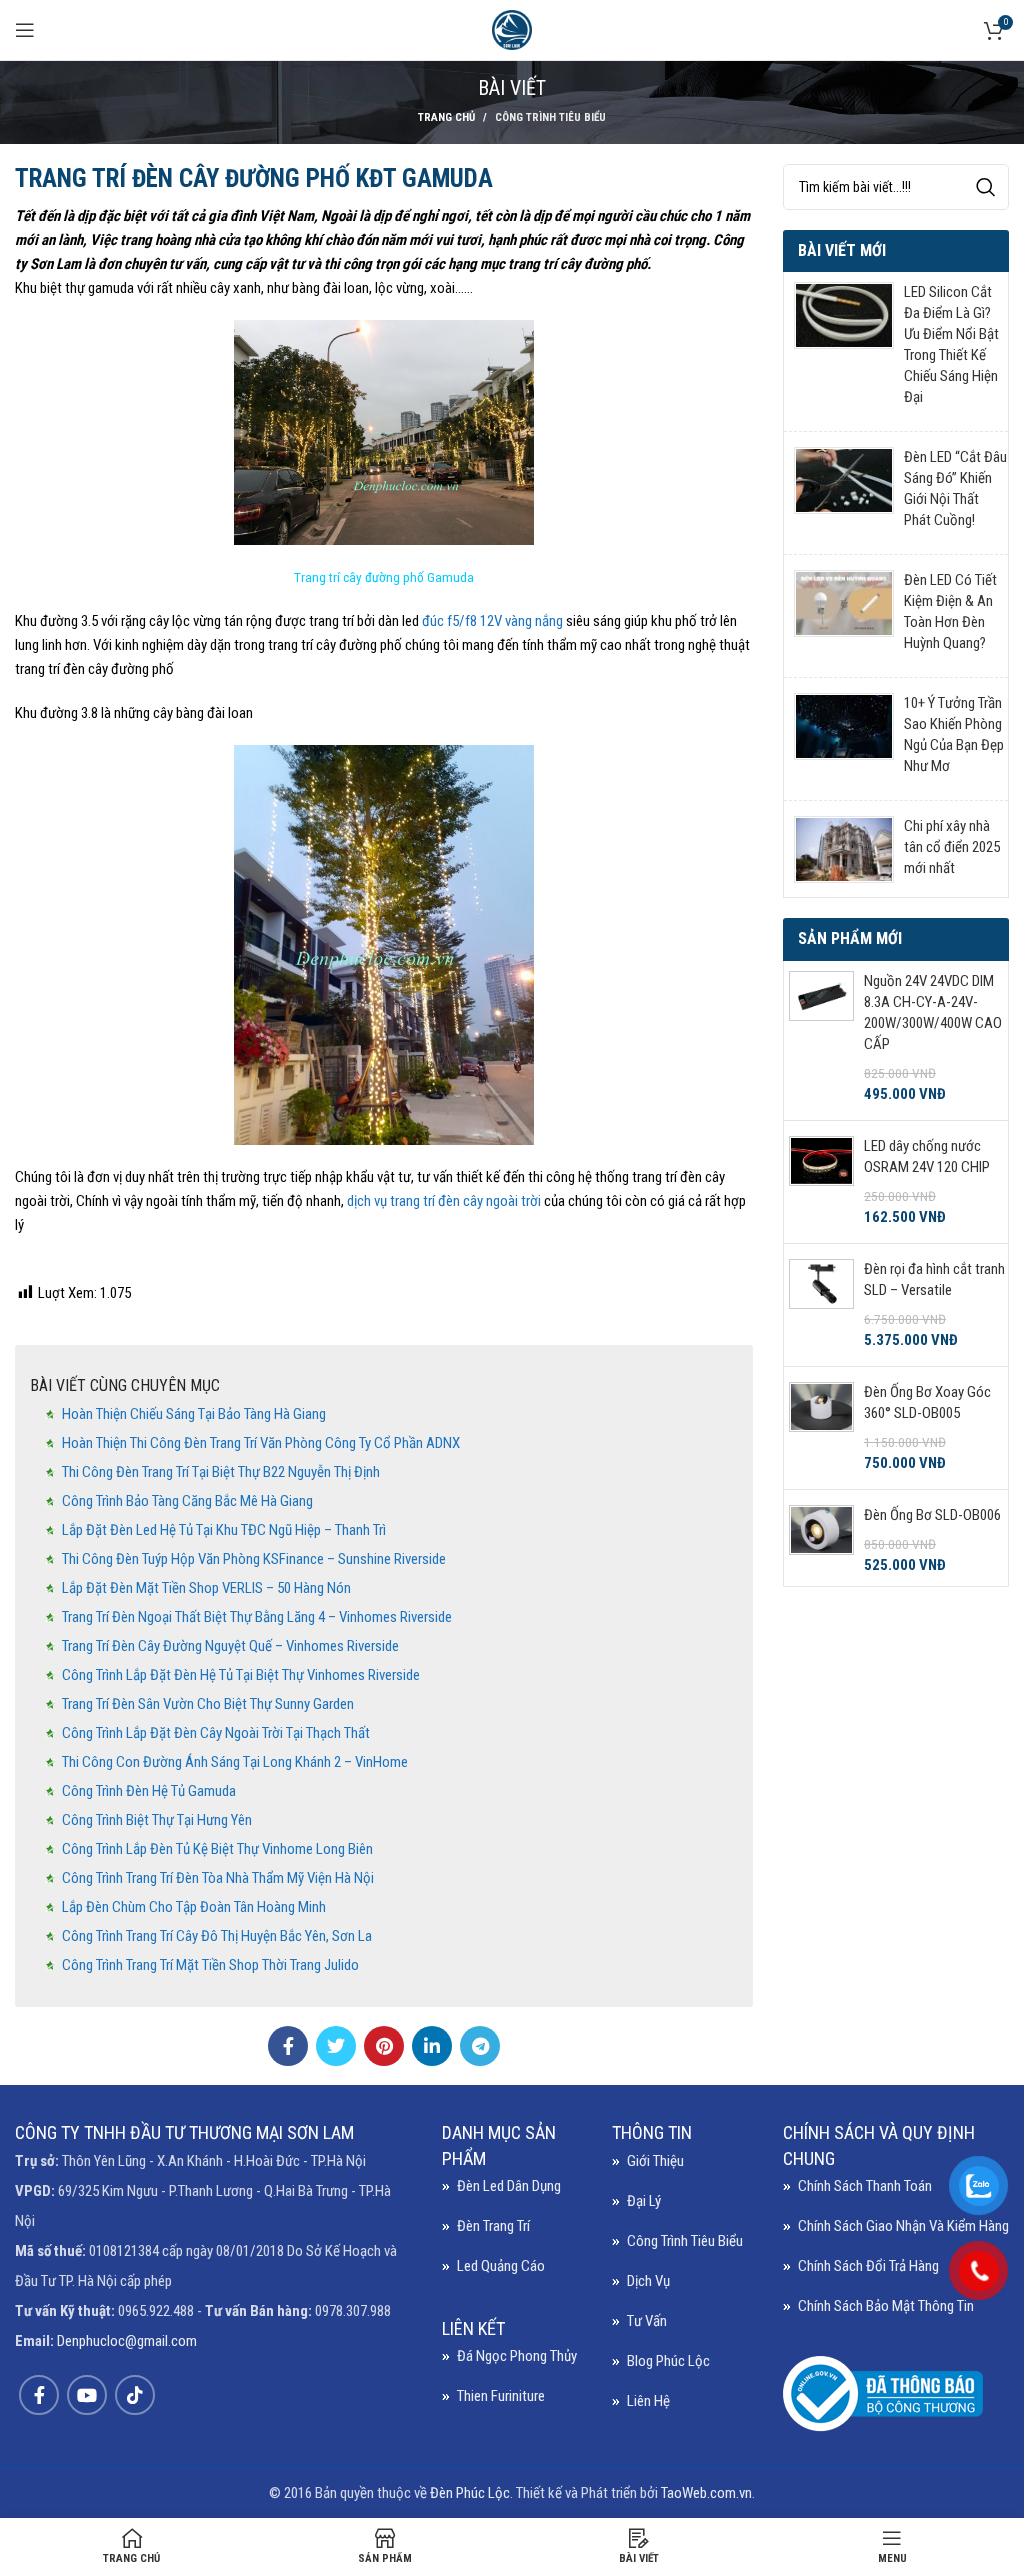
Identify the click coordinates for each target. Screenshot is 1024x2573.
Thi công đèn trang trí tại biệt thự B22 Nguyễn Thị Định (221, 1472)
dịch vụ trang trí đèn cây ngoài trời (442, 1201)
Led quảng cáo (501, 2266)
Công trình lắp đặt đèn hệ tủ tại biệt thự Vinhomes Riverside (241, 1675)
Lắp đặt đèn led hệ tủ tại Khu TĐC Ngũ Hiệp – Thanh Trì (224, 1530)
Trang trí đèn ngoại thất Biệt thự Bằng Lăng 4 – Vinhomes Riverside (257, 1617)
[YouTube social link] (87, 2395)
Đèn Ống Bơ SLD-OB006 (932, 1515)
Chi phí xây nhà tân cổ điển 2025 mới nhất (952, 847)
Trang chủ (446, 117)
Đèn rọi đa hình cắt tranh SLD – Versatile (934, 1279)
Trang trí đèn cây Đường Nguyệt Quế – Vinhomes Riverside (230, 1646)
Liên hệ (648, 2401)
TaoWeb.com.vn (706, 2493)
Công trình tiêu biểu (550, 117)
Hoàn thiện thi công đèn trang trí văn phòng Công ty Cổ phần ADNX (261, 1443)
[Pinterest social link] (384, 2046)
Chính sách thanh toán (865, 2186)
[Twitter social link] (336, 2046)
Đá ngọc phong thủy (517, 2356)
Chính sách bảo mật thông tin (886, 2306)
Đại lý (644, 2201)
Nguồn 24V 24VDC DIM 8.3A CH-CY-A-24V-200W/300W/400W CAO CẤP (933, 1012)
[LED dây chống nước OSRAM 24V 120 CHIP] (821, 1182)
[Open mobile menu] (25, 30)
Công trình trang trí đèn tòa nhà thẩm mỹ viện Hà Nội (218, 1878)
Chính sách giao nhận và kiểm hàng (903, 2226)
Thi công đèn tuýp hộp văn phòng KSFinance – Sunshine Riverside (254, 1559)
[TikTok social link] (135, 2395)
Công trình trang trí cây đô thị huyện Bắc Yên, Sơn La (217, 1936)
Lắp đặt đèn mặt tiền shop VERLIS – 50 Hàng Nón (206, 1588)
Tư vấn (647, 2321)
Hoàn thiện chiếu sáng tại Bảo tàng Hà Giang (194, 1414)
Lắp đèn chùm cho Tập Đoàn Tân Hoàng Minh (194, 1907)
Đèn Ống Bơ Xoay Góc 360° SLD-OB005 (927, 1402)
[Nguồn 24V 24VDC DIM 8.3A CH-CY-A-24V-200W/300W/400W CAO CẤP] (821, 1038)
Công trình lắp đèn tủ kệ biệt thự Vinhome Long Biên (217, 1849)
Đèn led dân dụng (509, 2186)
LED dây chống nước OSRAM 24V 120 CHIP (927, 1156)
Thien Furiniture (501, 2396)
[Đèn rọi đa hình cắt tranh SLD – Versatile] (821, 1305)
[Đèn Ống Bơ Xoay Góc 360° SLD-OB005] (821, 1428)
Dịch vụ (648, 2281)
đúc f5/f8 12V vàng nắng (494, 621)
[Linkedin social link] (432, 2046)
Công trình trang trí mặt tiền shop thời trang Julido (210, 1965)
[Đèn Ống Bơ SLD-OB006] (821, 1540)
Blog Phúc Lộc (668, 2361)
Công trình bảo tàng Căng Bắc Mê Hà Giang (187, 1501)
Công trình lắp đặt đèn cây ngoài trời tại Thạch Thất (216, 1733)
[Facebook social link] (288, 2046)
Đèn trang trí (493, 2226)
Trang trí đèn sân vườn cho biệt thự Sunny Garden (208, 1704)
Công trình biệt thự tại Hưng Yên (157, 1820)
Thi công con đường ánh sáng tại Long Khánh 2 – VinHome (235, 1762)
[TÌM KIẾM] (986, 187)
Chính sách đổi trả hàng (868, 2266)
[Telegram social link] (480, 2046)
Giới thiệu (655, 2161)
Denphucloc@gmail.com (127, 2341)
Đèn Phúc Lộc (470, 2493)
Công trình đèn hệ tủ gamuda (149, 1791)
